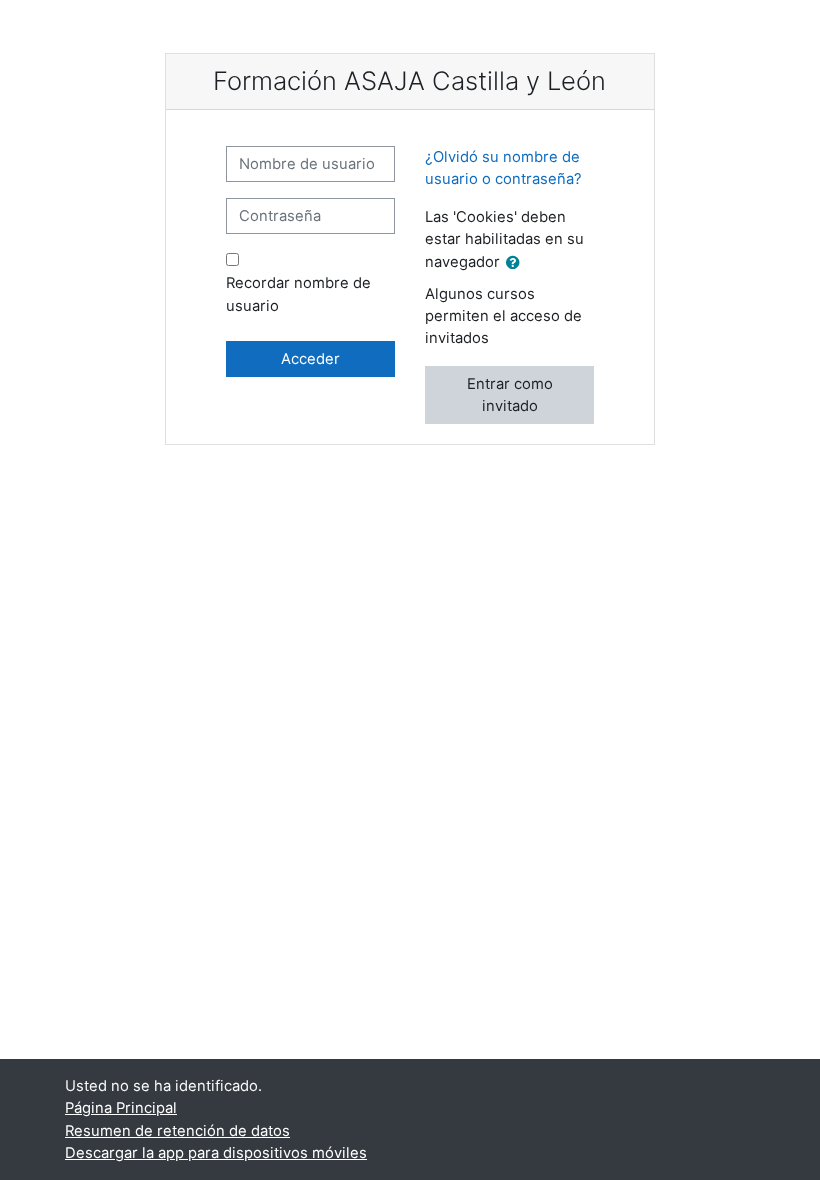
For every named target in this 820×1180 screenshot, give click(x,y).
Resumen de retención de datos (177, 1131)
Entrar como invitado (510, 395)
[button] (517, 263)
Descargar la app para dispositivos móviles (216, 1153)
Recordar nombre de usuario (298, 294)
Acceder (310, 359)
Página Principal (121, 1108)
